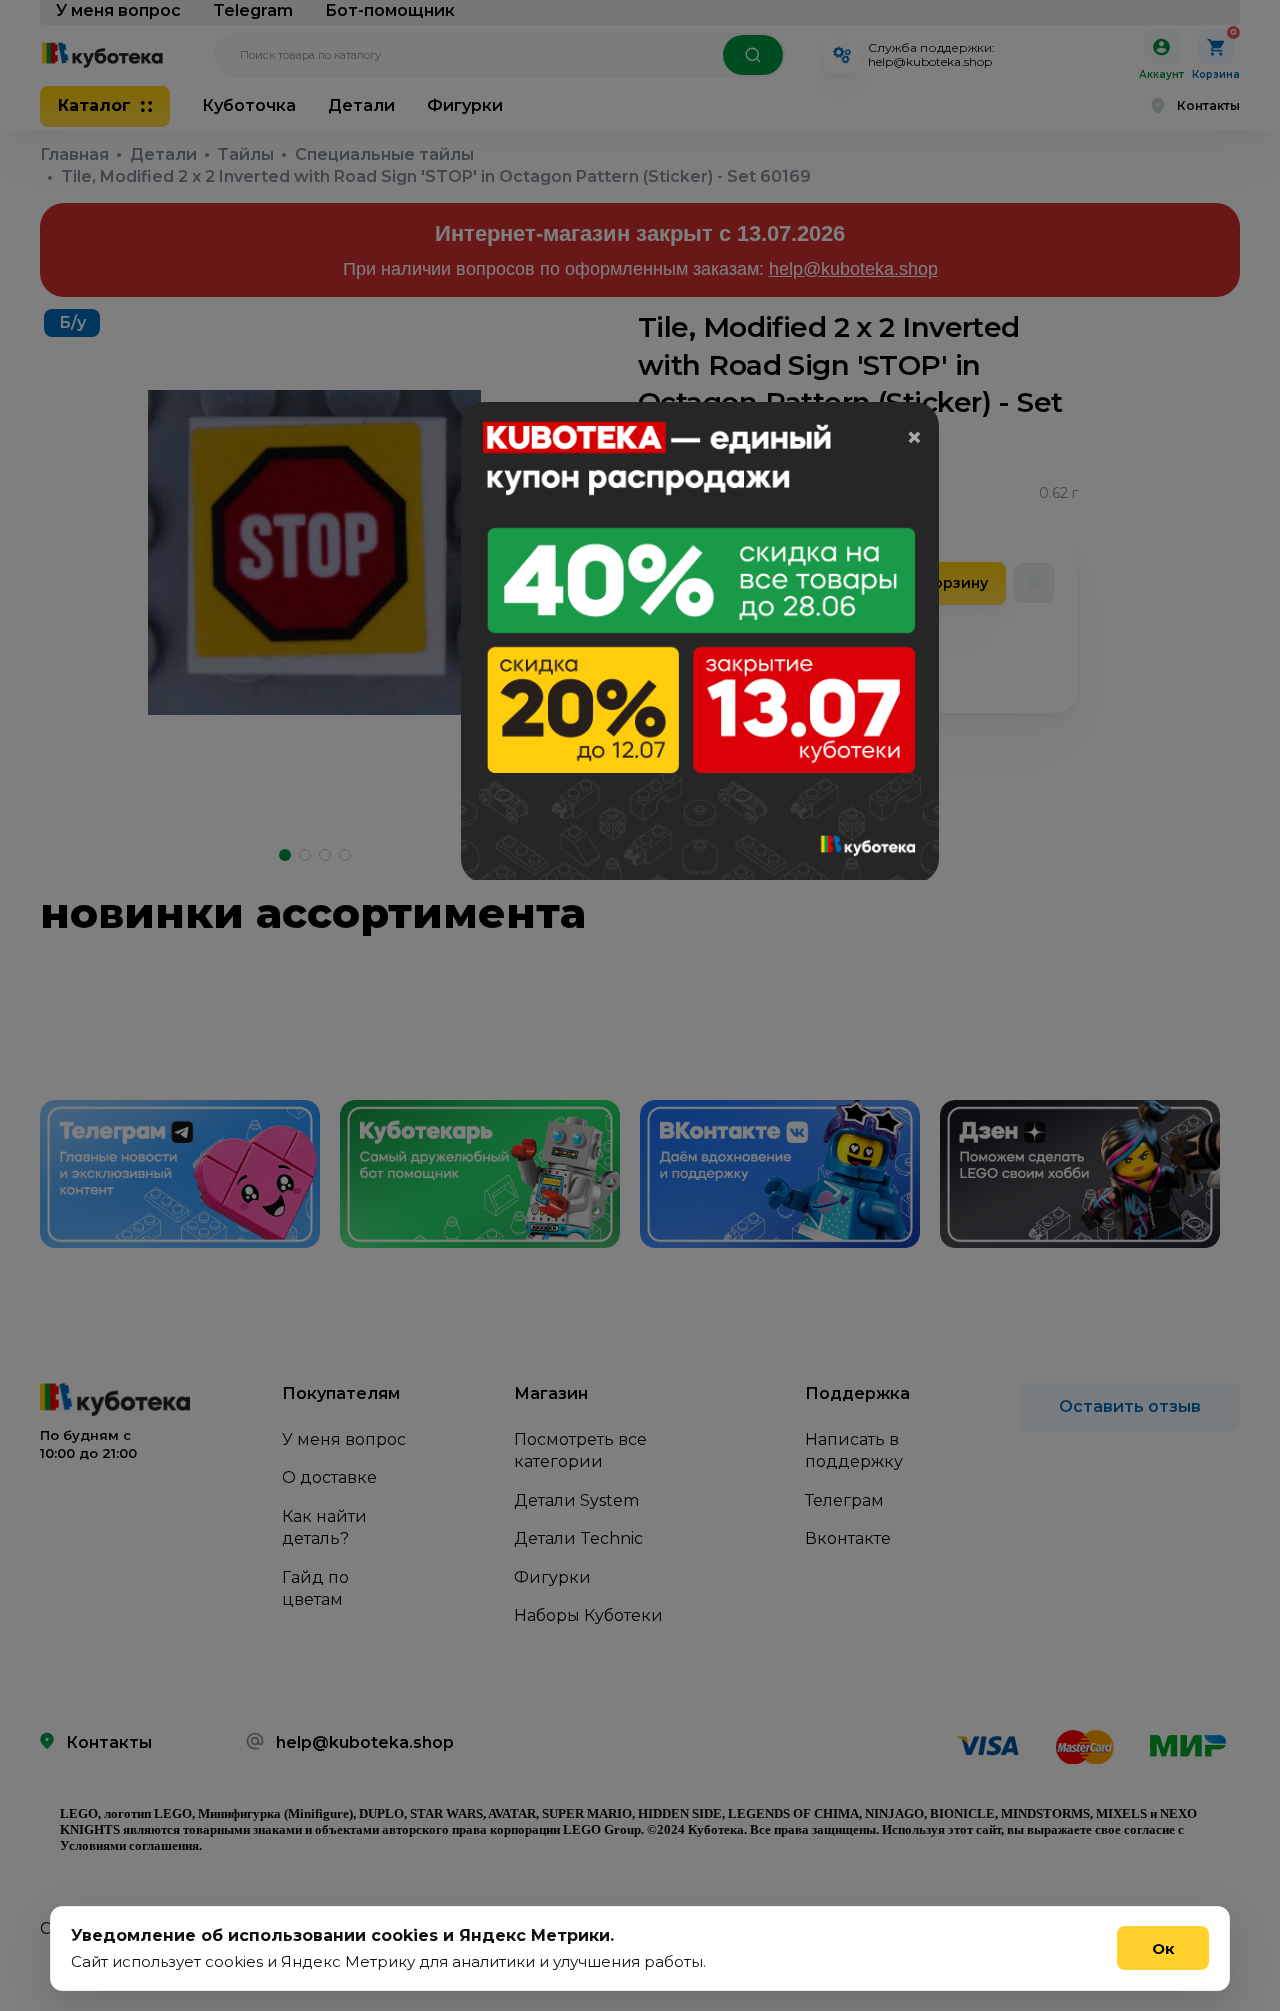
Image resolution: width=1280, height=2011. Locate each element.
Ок (1163, 1948)
